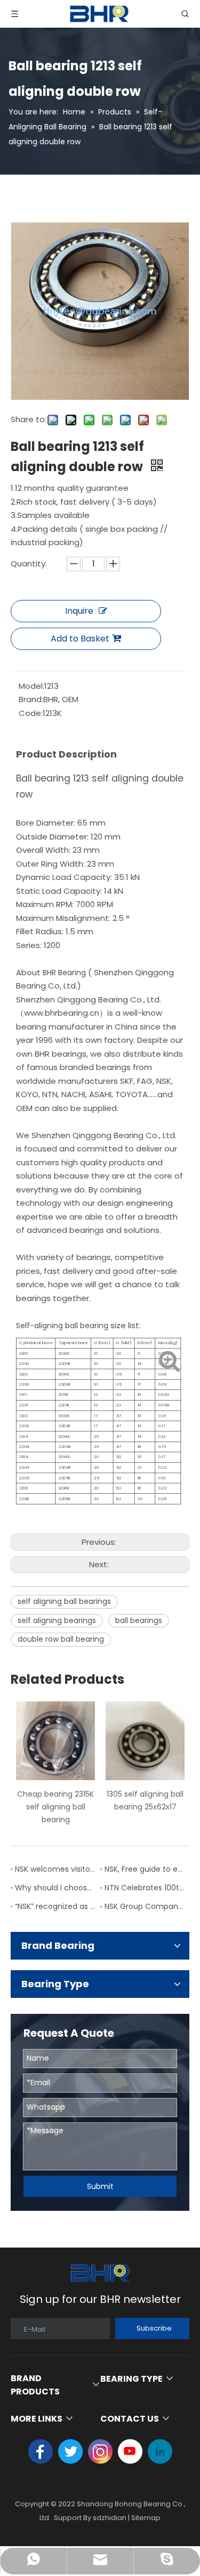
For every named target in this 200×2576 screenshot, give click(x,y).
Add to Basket (80, 639)
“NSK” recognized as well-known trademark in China (55, 1906)
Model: (31, 686)
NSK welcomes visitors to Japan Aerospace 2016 (55, 1869)
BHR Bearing (63, 973)
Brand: (31, 699)
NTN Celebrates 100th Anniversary (145, 1888)
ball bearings (139, 1620)
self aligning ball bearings (64, 1601)
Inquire (79, 611)
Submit (100, 2186)
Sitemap (146, 2518)
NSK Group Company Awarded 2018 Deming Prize (145, 1906)
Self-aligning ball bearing (63, 1326)
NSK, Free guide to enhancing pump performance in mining (145, 1869)
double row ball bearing (61, 1639)
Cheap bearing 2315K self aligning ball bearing (55, 1807)
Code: (31, 713)
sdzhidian (110, 2518)
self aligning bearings (57, 1620)
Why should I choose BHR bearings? (55, 1888)
